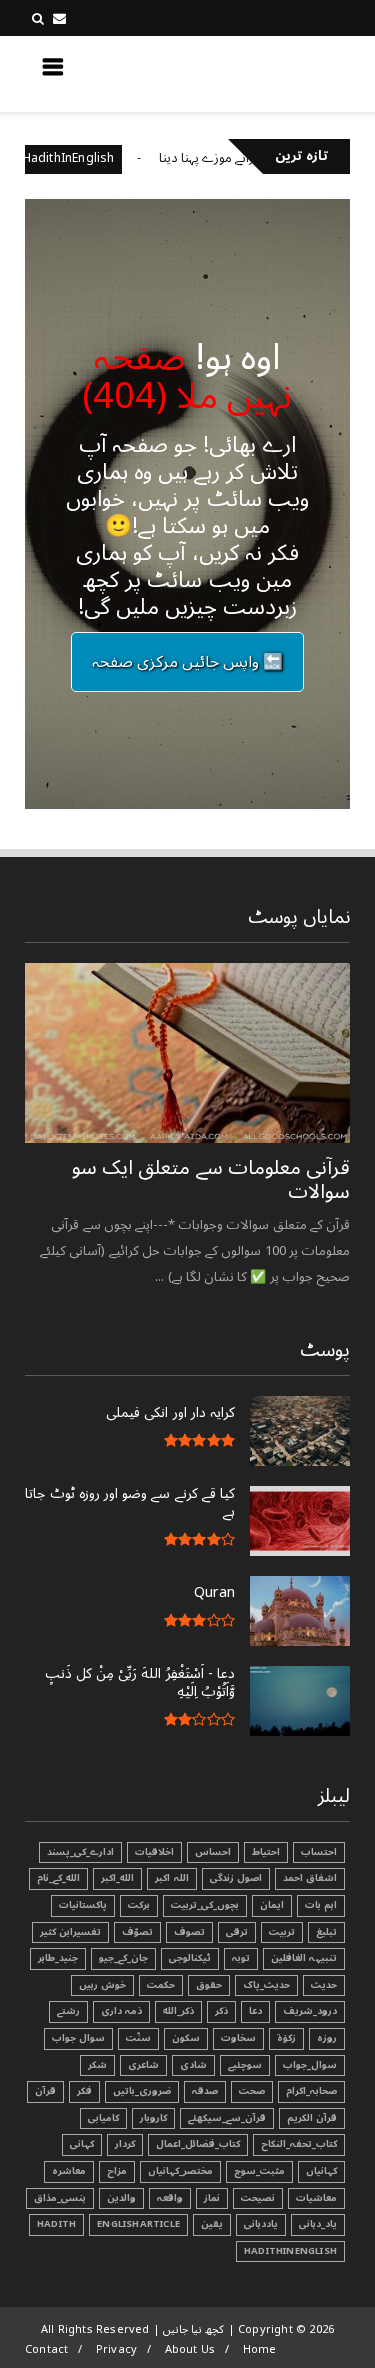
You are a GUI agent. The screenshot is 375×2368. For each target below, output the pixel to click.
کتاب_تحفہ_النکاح (299, 2144)
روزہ (327, 2038)
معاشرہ (69, 2171)
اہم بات (321, 1905)
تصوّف (137, 1932)
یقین (212, 2224)
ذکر (221, 2011)
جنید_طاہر (58, 1958)
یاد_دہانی (318, 2224)
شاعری (143, 2065)
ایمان (272, 1905)
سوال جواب (78, 2038)
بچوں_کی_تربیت (205, 1905)
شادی (193, 2065)
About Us (190, 2349)
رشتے (68, 2011)
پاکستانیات (83, 1905)
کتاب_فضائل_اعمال (198, 2144)
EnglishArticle (138, 2224)
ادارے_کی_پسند (80, 1852)
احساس (213, 1852)
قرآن (45, 2091)
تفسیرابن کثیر (70, 1932)
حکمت (161, 1985)
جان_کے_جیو (123, 1958)
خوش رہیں (102, 1985)
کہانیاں (321, 2171)
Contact (46, 2349)
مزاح (117, 2171)
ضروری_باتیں (142, 2091)
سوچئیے (245, 2065)
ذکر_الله (178, 2011)
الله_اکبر (117, 1878)
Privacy (116, 2349)
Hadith (56, 2224)
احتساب (319, 1852)
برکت (139, 1905)
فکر (84, 2091)
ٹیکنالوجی (190, 1958)
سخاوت (238, 2038)
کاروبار (153, 2118)
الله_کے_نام (58, 1878)
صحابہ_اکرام (311, 2091)
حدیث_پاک (266, 1985)
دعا (255, 2011)
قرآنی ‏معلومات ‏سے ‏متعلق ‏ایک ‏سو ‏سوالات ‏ (211, 1180)
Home (260, 2349)
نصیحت (258, 2198)
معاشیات (316, 2198)
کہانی (82, 2144)
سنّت (138, 2038)
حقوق (209, 1985)
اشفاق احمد (310, 1878)
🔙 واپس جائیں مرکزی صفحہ (188, 662)
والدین (121, 2198)
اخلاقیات (154, 1852)
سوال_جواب (310, 2065)
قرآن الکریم (312, 2118)
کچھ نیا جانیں (271, 73)
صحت (252, 2091)
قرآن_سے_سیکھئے (227, 2118)
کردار (125, 2144)
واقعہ (170, 2198)
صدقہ (205, 2091)
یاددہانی (261, 2224)
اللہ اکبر (171, 1878)
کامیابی (103, 2118)
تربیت (282, 1932)
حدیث (324, 1985)
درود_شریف (310, 2011)
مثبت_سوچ (259, 2171)
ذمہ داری (121, 2011)
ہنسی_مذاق (60, 2198)
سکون (186, 2038)
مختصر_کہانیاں (180, 2171)
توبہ (241, 1958)
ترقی (237, 1932)
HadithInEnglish (92, 158)
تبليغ (326, 1932)
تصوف (189, 1932)
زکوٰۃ (286, 2038)
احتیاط (266, 1852)
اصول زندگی (236, 1878)
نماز (212, 2198)
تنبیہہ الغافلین (304, 1958)
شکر (97, 2065)
